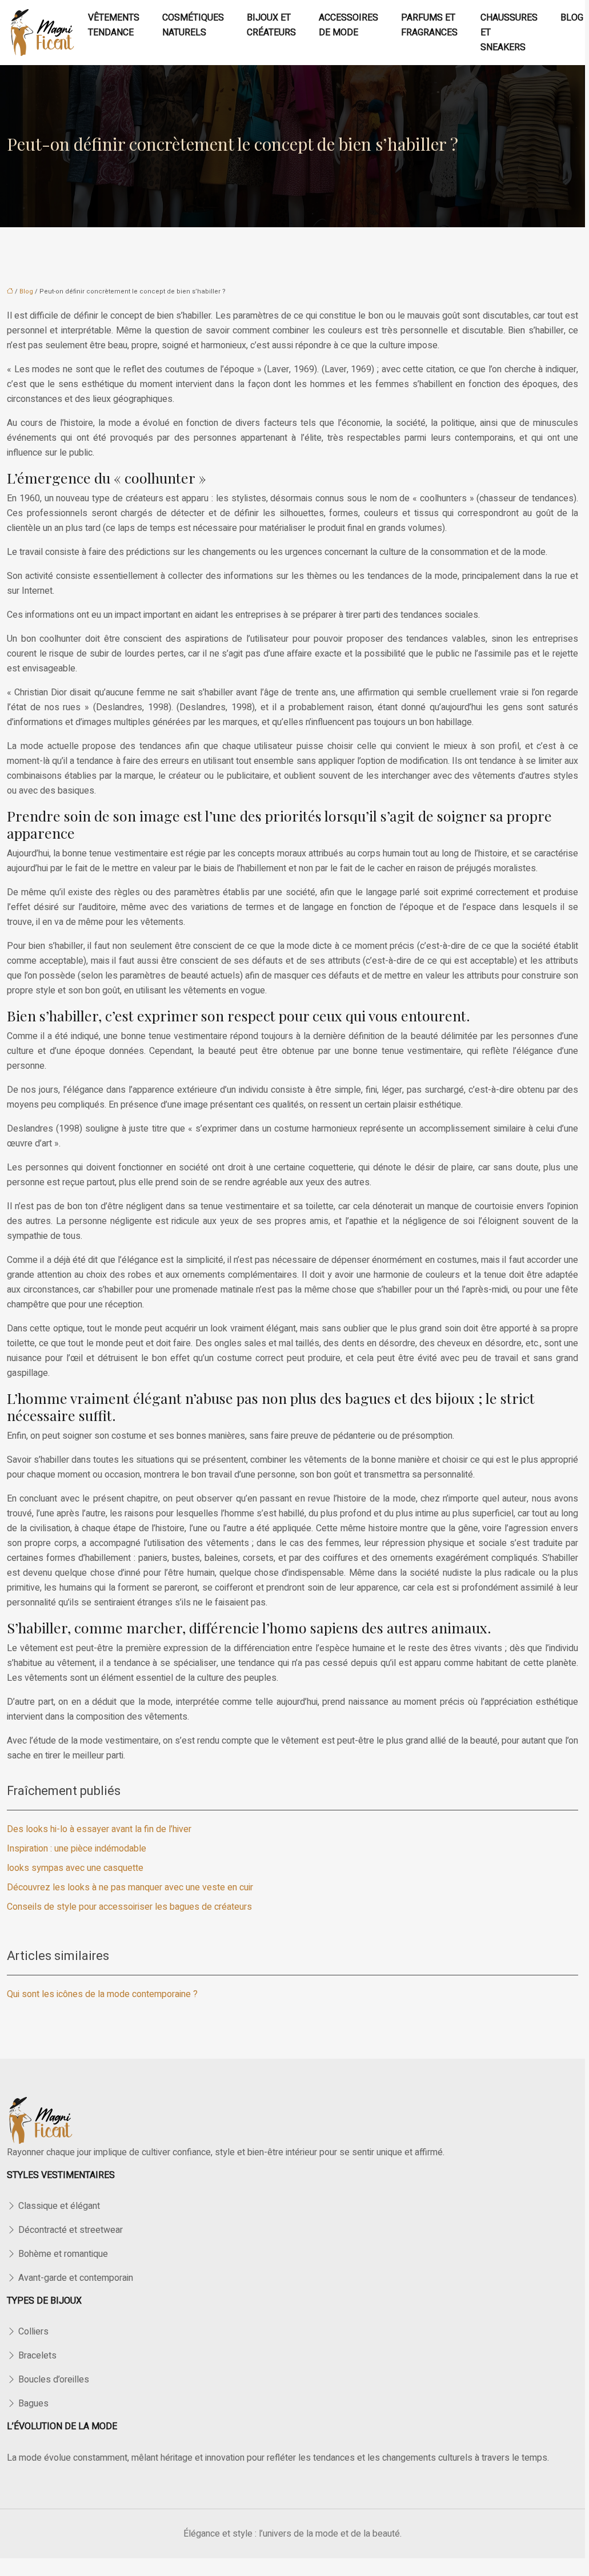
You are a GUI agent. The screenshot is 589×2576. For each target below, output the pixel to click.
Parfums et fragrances (429, 25)
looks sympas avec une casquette (75, 1868)
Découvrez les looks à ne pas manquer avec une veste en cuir (130, 1887)
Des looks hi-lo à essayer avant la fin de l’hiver (99, 1829)
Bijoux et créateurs (271, 25)
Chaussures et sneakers (509, 33)
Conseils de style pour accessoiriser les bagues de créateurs (129, 1907)
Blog (572, 18)
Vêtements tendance (114, 25)
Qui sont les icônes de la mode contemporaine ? (102, 1994)
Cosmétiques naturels (193, 25)
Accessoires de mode (348, 25)
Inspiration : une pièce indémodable (77, 1849)
